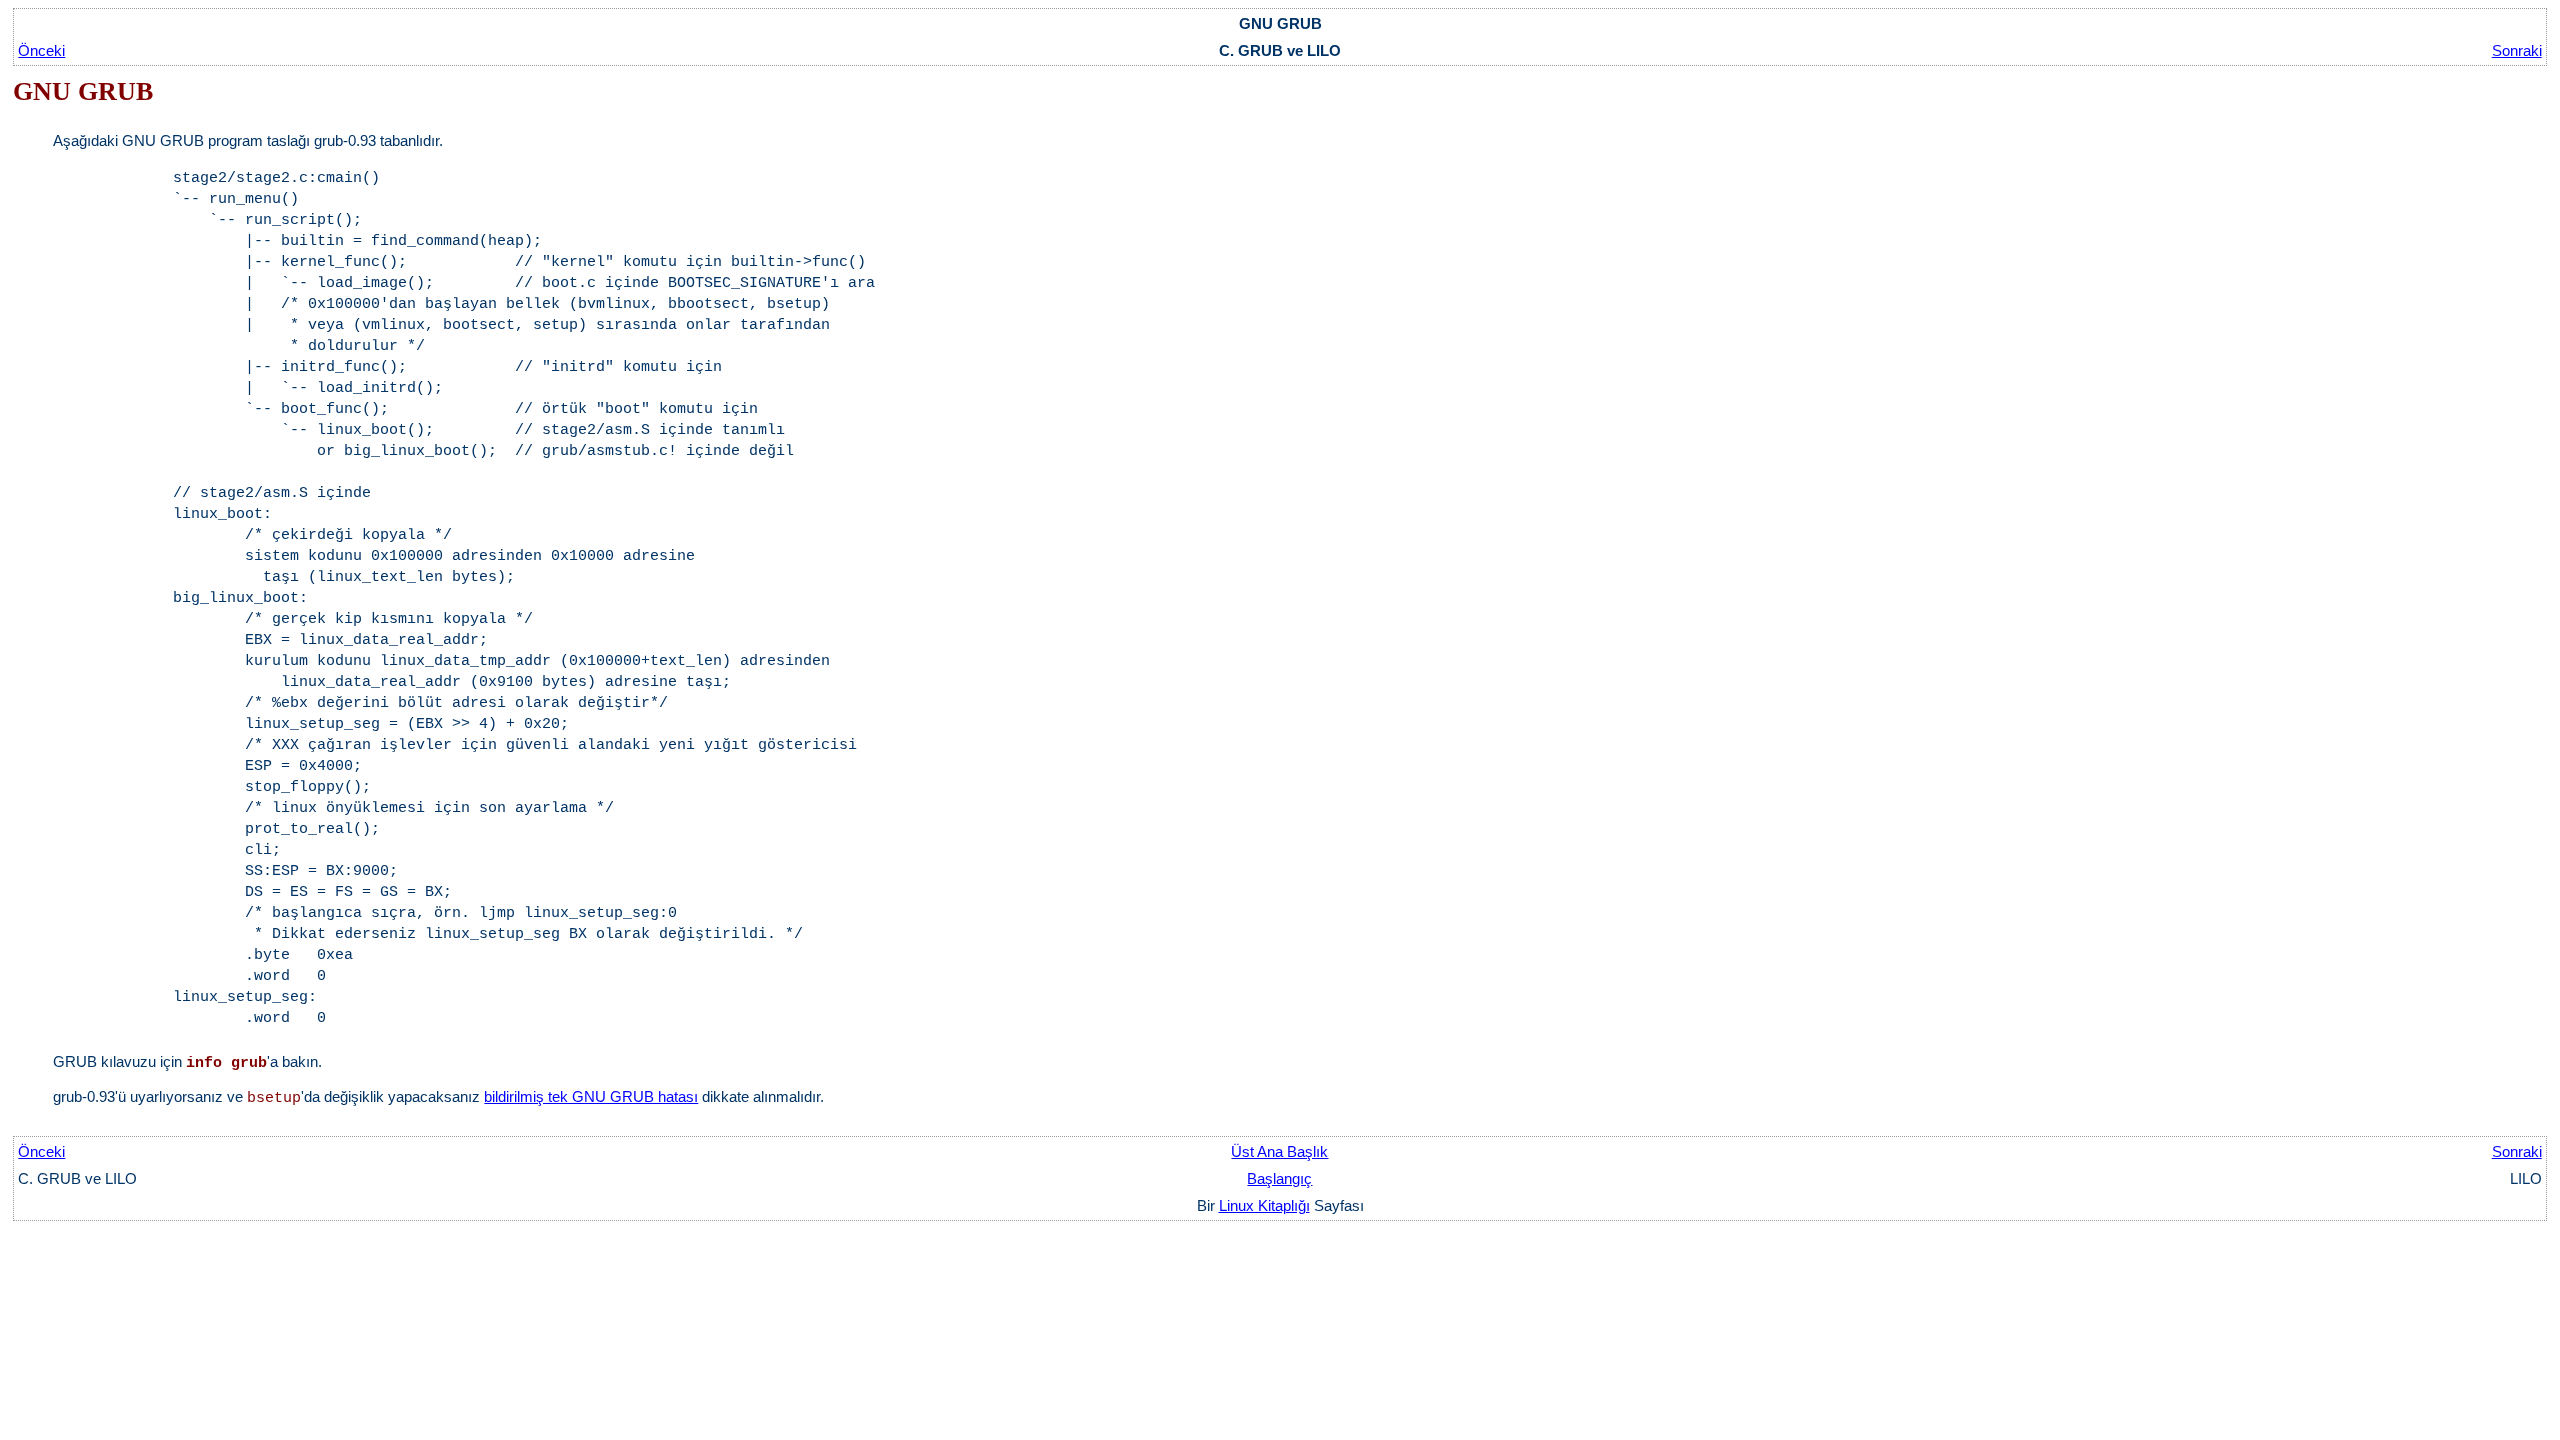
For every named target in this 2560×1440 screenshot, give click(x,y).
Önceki (41, 50)
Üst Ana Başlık (1279, 1151)
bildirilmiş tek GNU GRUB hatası (591, 1096)
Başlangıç (1279, 1178)
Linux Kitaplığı (1264, 1205)
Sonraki (2517, 50)
